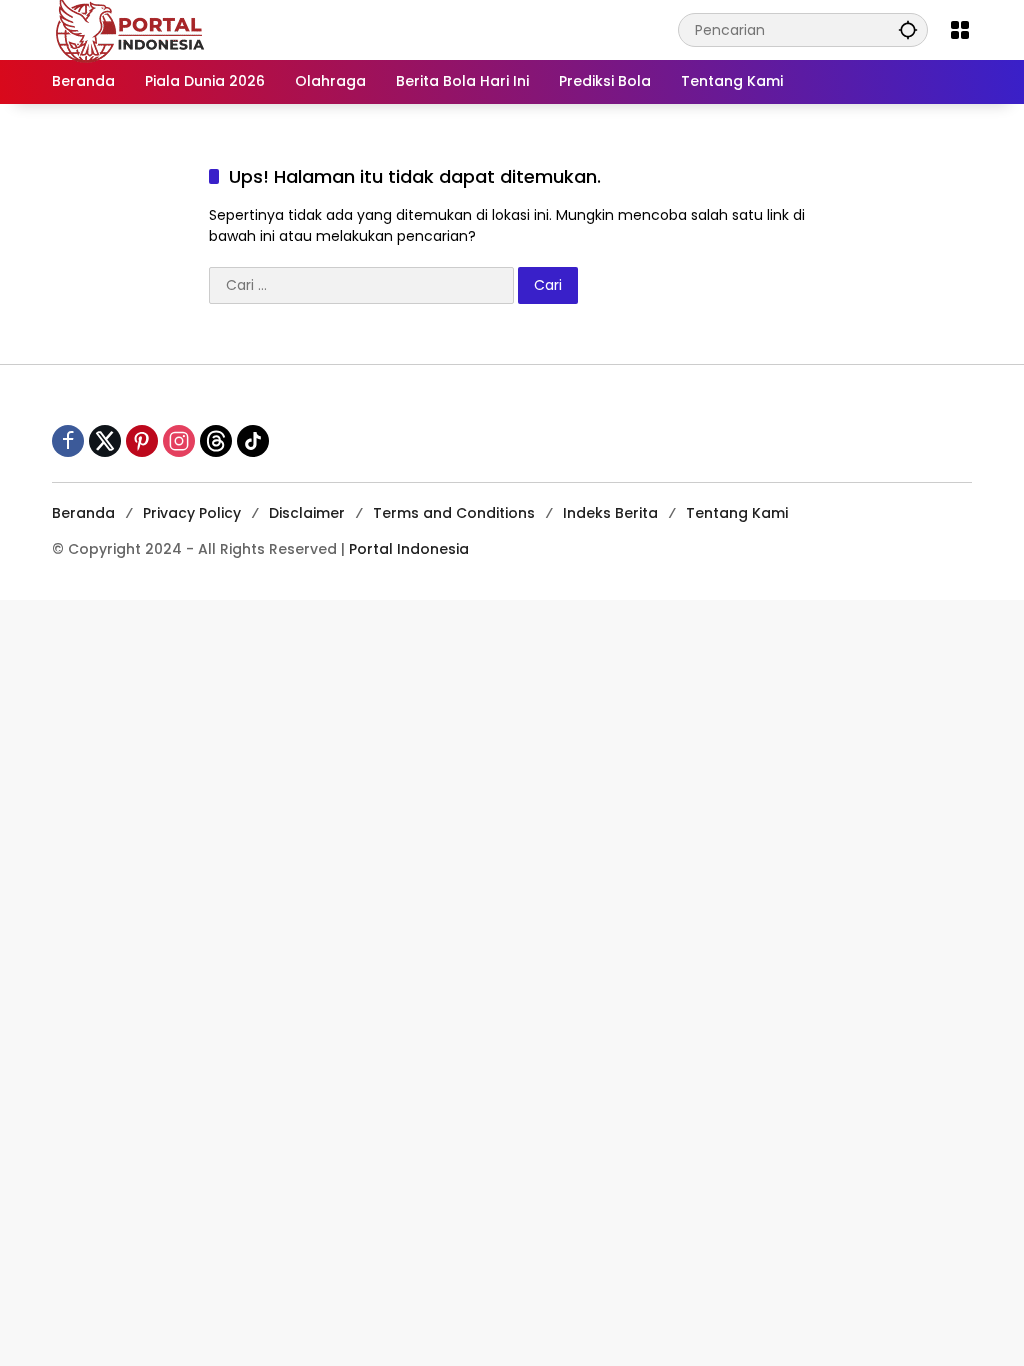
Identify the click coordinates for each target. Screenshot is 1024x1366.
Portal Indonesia (409, 549)
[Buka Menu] (960, 30)
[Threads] (216, 441)
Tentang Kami (737, 513)
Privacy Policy (192, 513)
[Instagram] (179, 441)
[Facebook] (68, 441)
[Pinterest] (142, 441)
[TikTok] (253, 441)
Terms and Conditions (454, 513)
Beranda (83, 513)
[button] (908, 29)
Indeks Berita (610, 513)
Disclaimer (307, 513)
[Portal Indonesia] (131, 29)
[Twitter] (105, 441)
